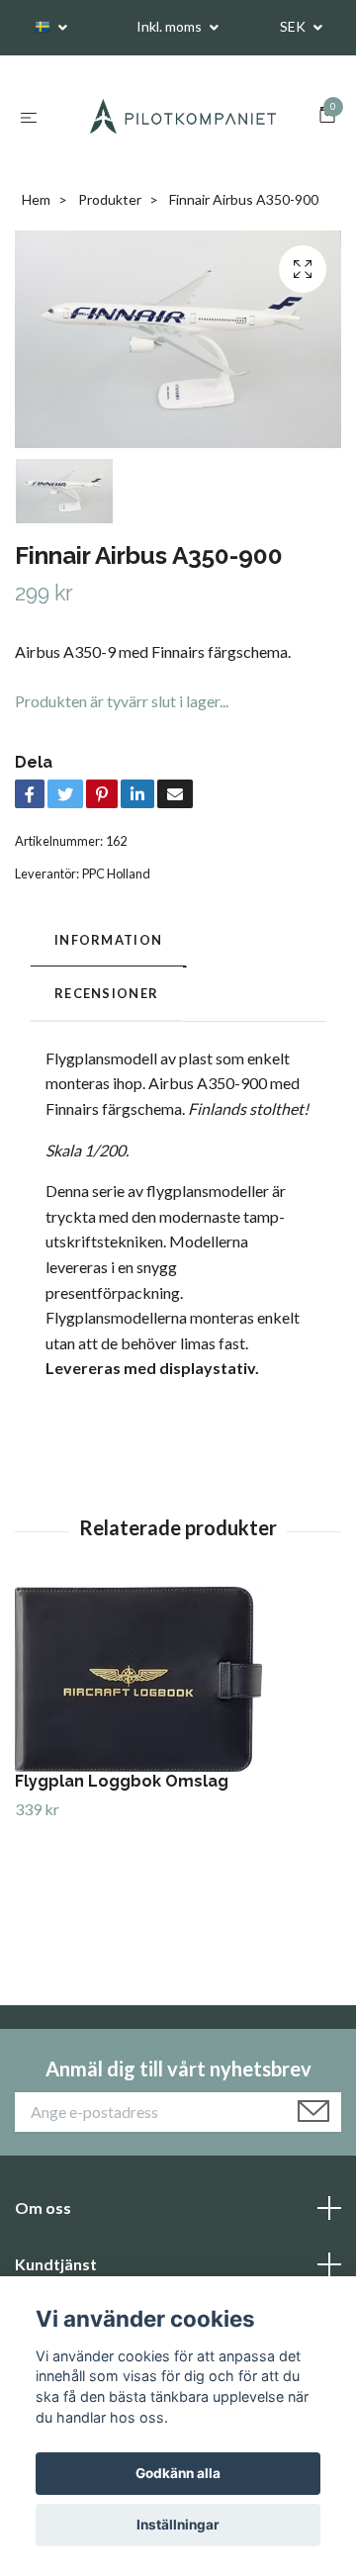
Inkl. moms (171, 26)
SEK (294, 26)
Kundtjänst (56, 2266)
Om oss (43, 2208)
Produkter (110, 200)
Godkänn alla (178, 2473)
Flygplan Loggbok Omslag (122, 1782)
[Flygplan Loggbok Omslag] (178, 1680)
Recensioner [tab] (106, 995)
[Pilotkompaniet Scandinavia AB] (182, 117)
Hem (36, 200)
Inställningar (178, 2525)
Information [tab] (108, 941)
